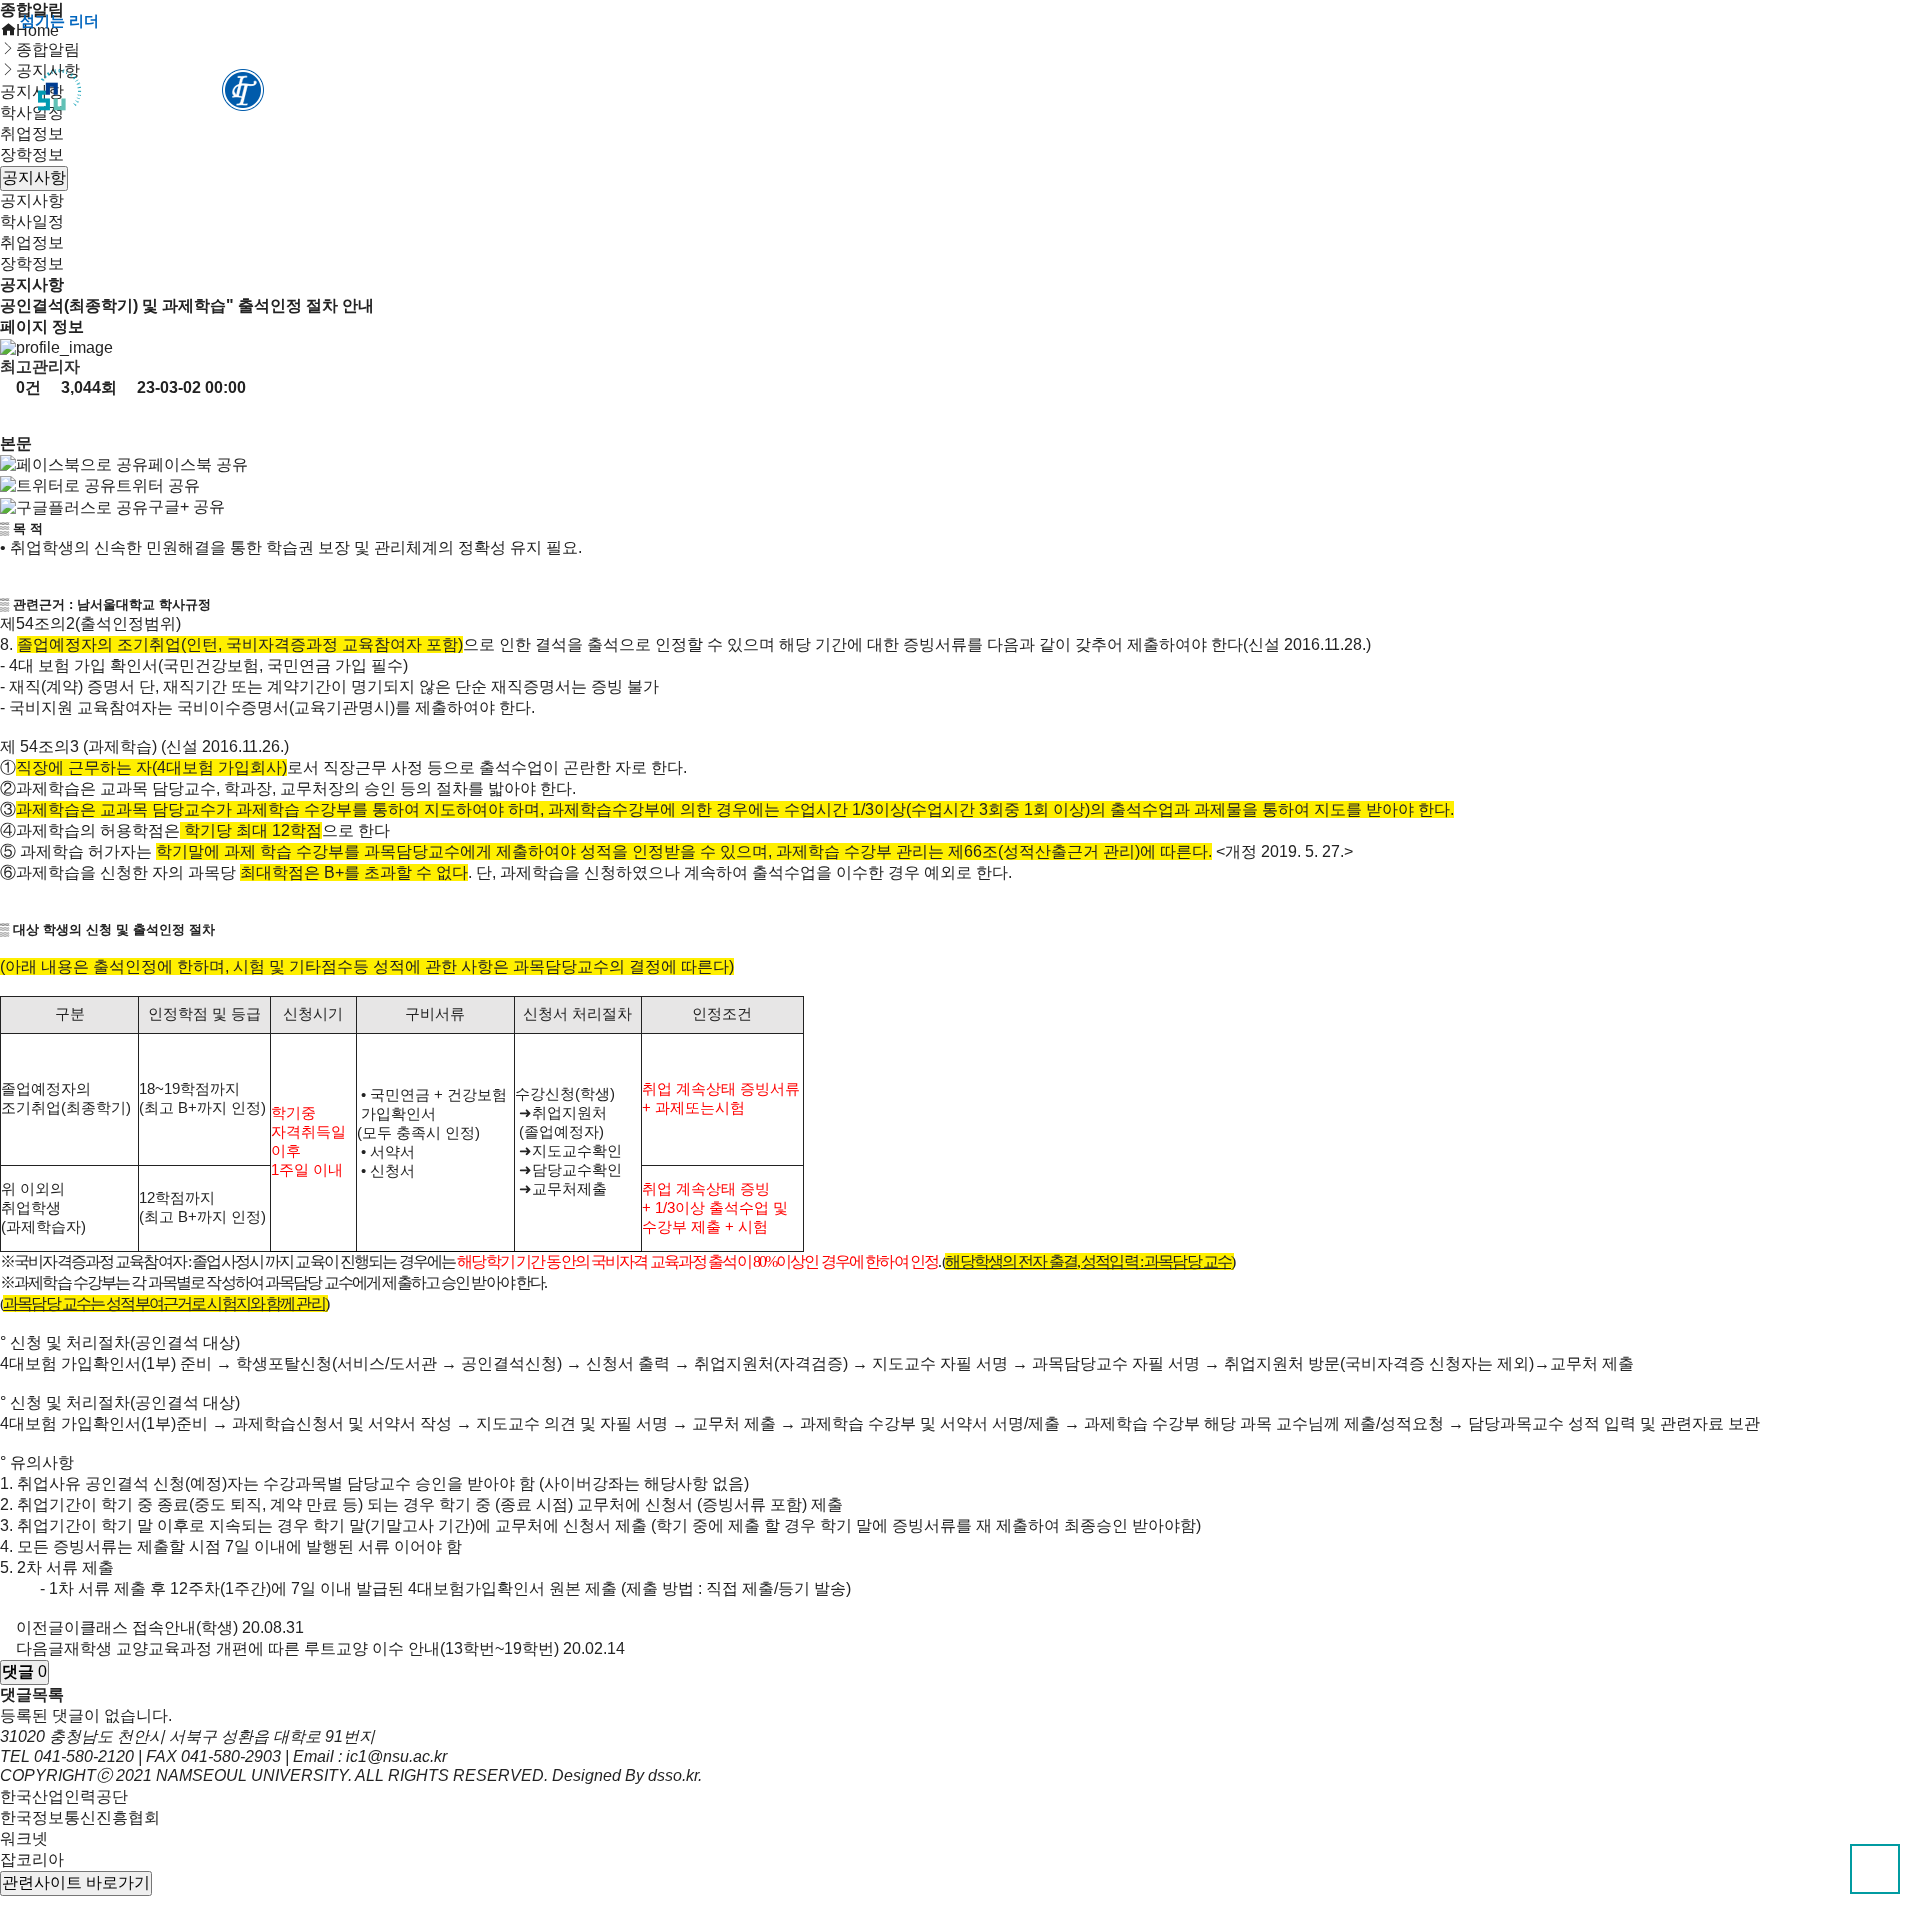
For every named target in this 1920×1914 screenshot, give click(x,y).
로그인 (1763, 20)
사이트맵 (1854, 20)
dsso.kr (673, 1775)
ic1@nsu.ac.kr (396, 1756)
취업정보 (32, 242)
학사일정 (32, 221)
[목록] (16, 416)
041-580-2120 (84, 1756)
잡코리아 (32, 1859)
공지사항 (32, 200)
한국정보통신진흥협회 (80, 1817)
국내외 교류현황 (1344, 91)
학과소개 (672, 91)
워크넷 (24, 1838)
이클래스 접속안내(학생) (151, 1627)
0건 (26, 387)
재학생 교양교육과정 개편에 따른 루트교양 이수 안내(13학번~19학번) (311, 1648)
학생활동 (1152, 91)
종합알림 (1537, 91)
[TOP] (1875, 1869)
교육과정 (832, 91)
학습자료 (992, 91)
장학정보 (32, 154)
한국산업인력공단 (64, 1796)
